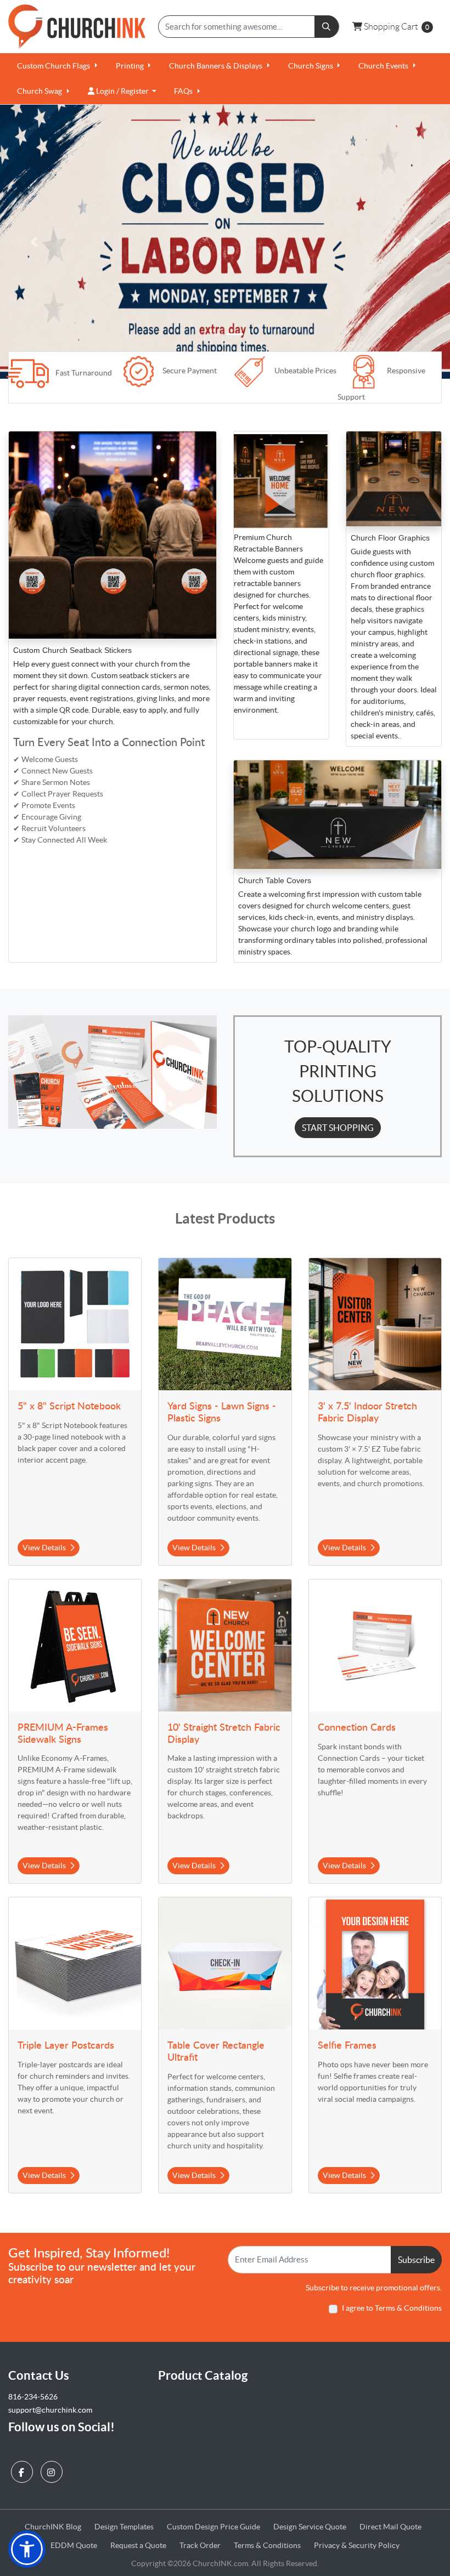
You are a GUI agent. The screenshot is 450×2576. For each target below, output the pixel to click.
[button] (27, 2549)
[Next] (416, 242)
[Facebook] (23, 2469)
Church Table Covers (275, 880)
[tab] (215, 334)
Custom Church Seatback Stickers (72, 650)
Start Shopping (338, 1128)
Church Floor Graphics (390, 538)
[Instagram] (53, 2469)
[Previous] (34, 242)
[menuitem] (58, 66)
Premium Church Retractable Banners (269, 543)
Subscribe (416, 2260)
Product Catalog (203, 2375)
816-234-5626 (33, 2397)
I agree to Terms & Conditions (392, 2308)
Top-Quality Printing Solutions (338, 1071)
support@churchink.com (50, 2410)
